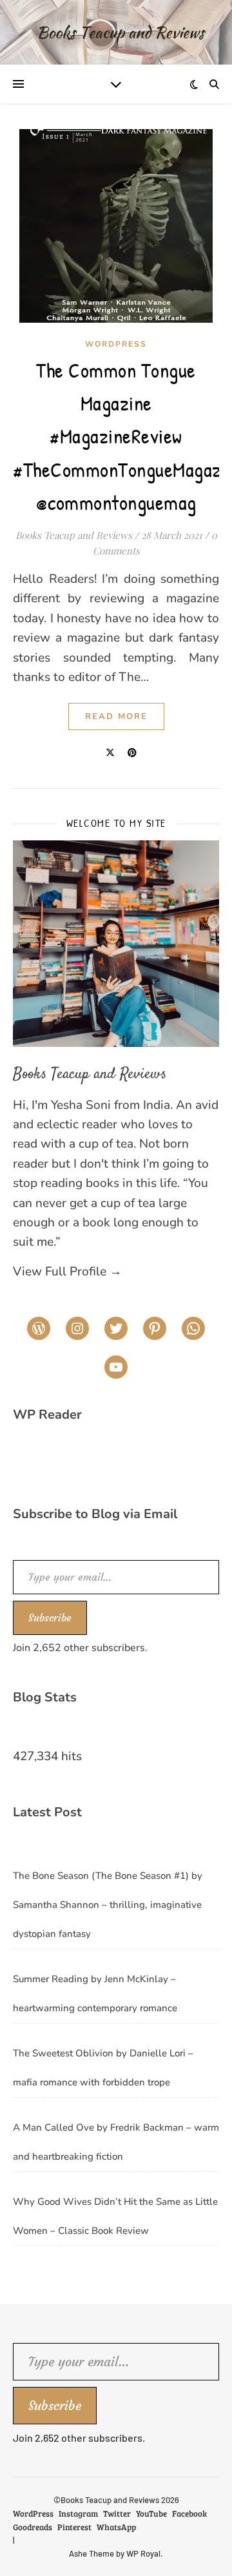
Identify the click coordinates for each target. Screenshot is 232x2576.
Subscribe (50, 1618)
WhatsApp (116, 2527)
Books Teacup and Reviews (74, 535)
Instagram (78, 2513)
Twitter (117, 2513)
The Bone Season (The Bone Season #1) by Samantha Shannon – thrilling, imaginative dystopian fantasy (108, 1905)
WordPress (116, 344)
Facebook (189, 2513)
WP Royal (143, 2553)
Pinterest (74, 2527)
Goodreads (33, 2527)
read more (116, 716)
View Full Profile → (67, 1272)
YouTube (151, 2513)
